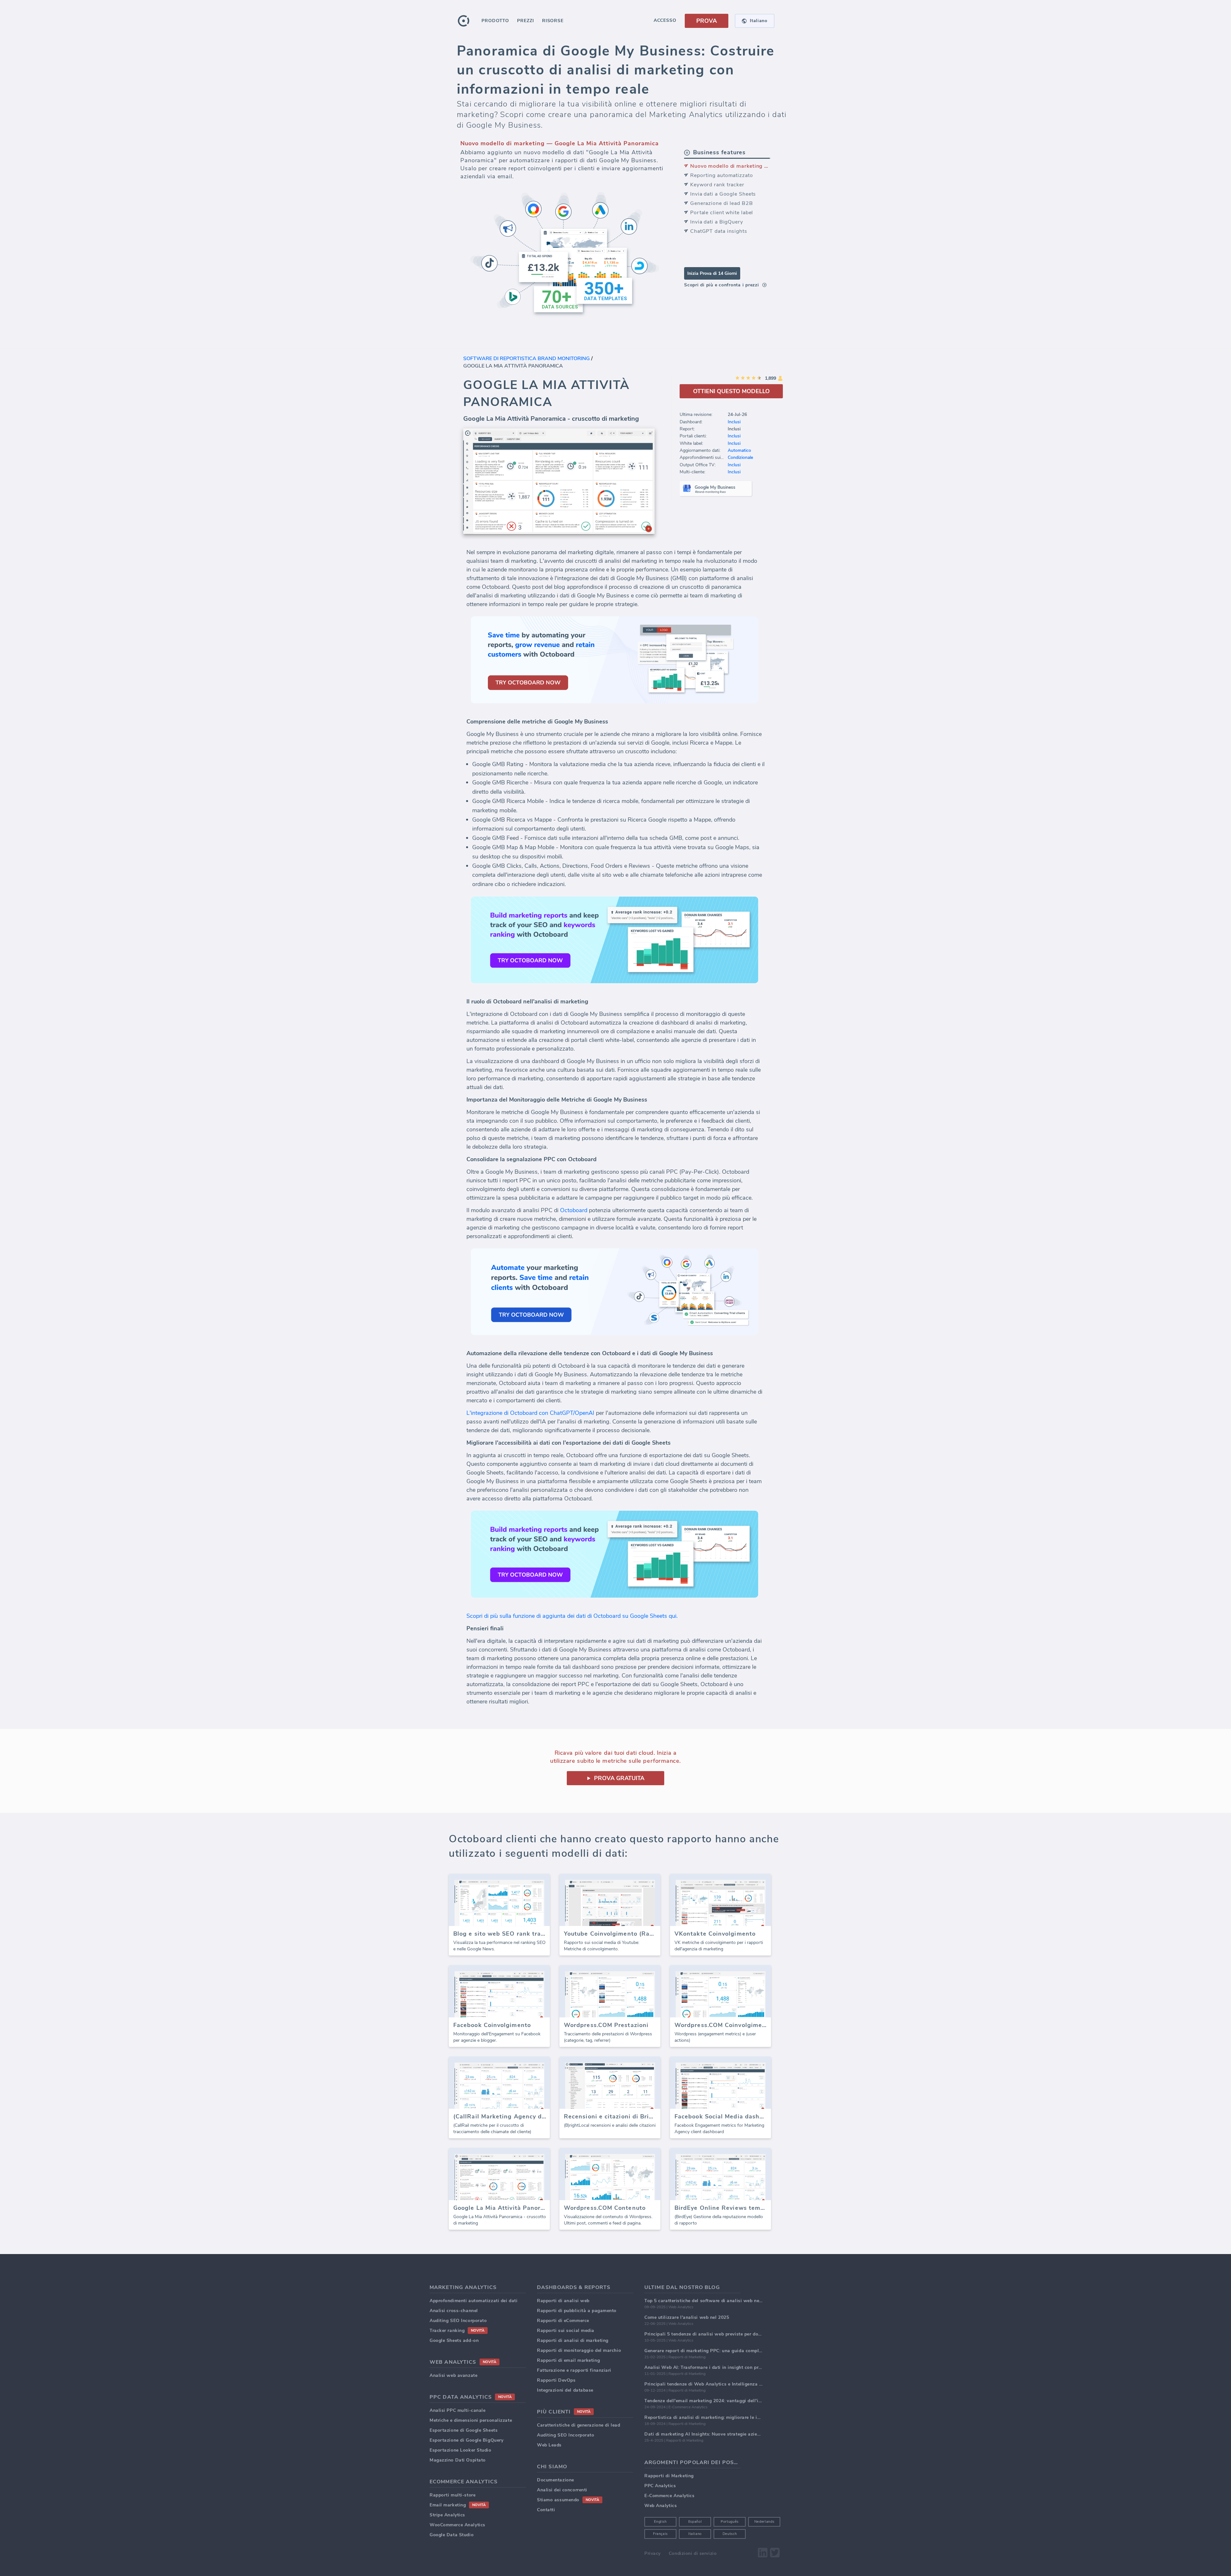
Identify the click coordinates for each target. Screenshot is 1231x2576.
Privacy (653, 2553)
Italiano (695, 2534)
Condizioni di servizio (693, 2553)
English (660, 2522)
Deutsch (730, 2534)
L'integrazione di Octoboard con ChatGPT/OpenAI (530, 1413)
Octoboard (574, 1210)
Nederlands (764, 2522)
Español (695, 2522)
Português (730, 2522)
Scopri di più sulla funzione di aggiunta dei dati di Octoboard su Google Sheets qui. (572, 1616)
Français (660, 2534)
